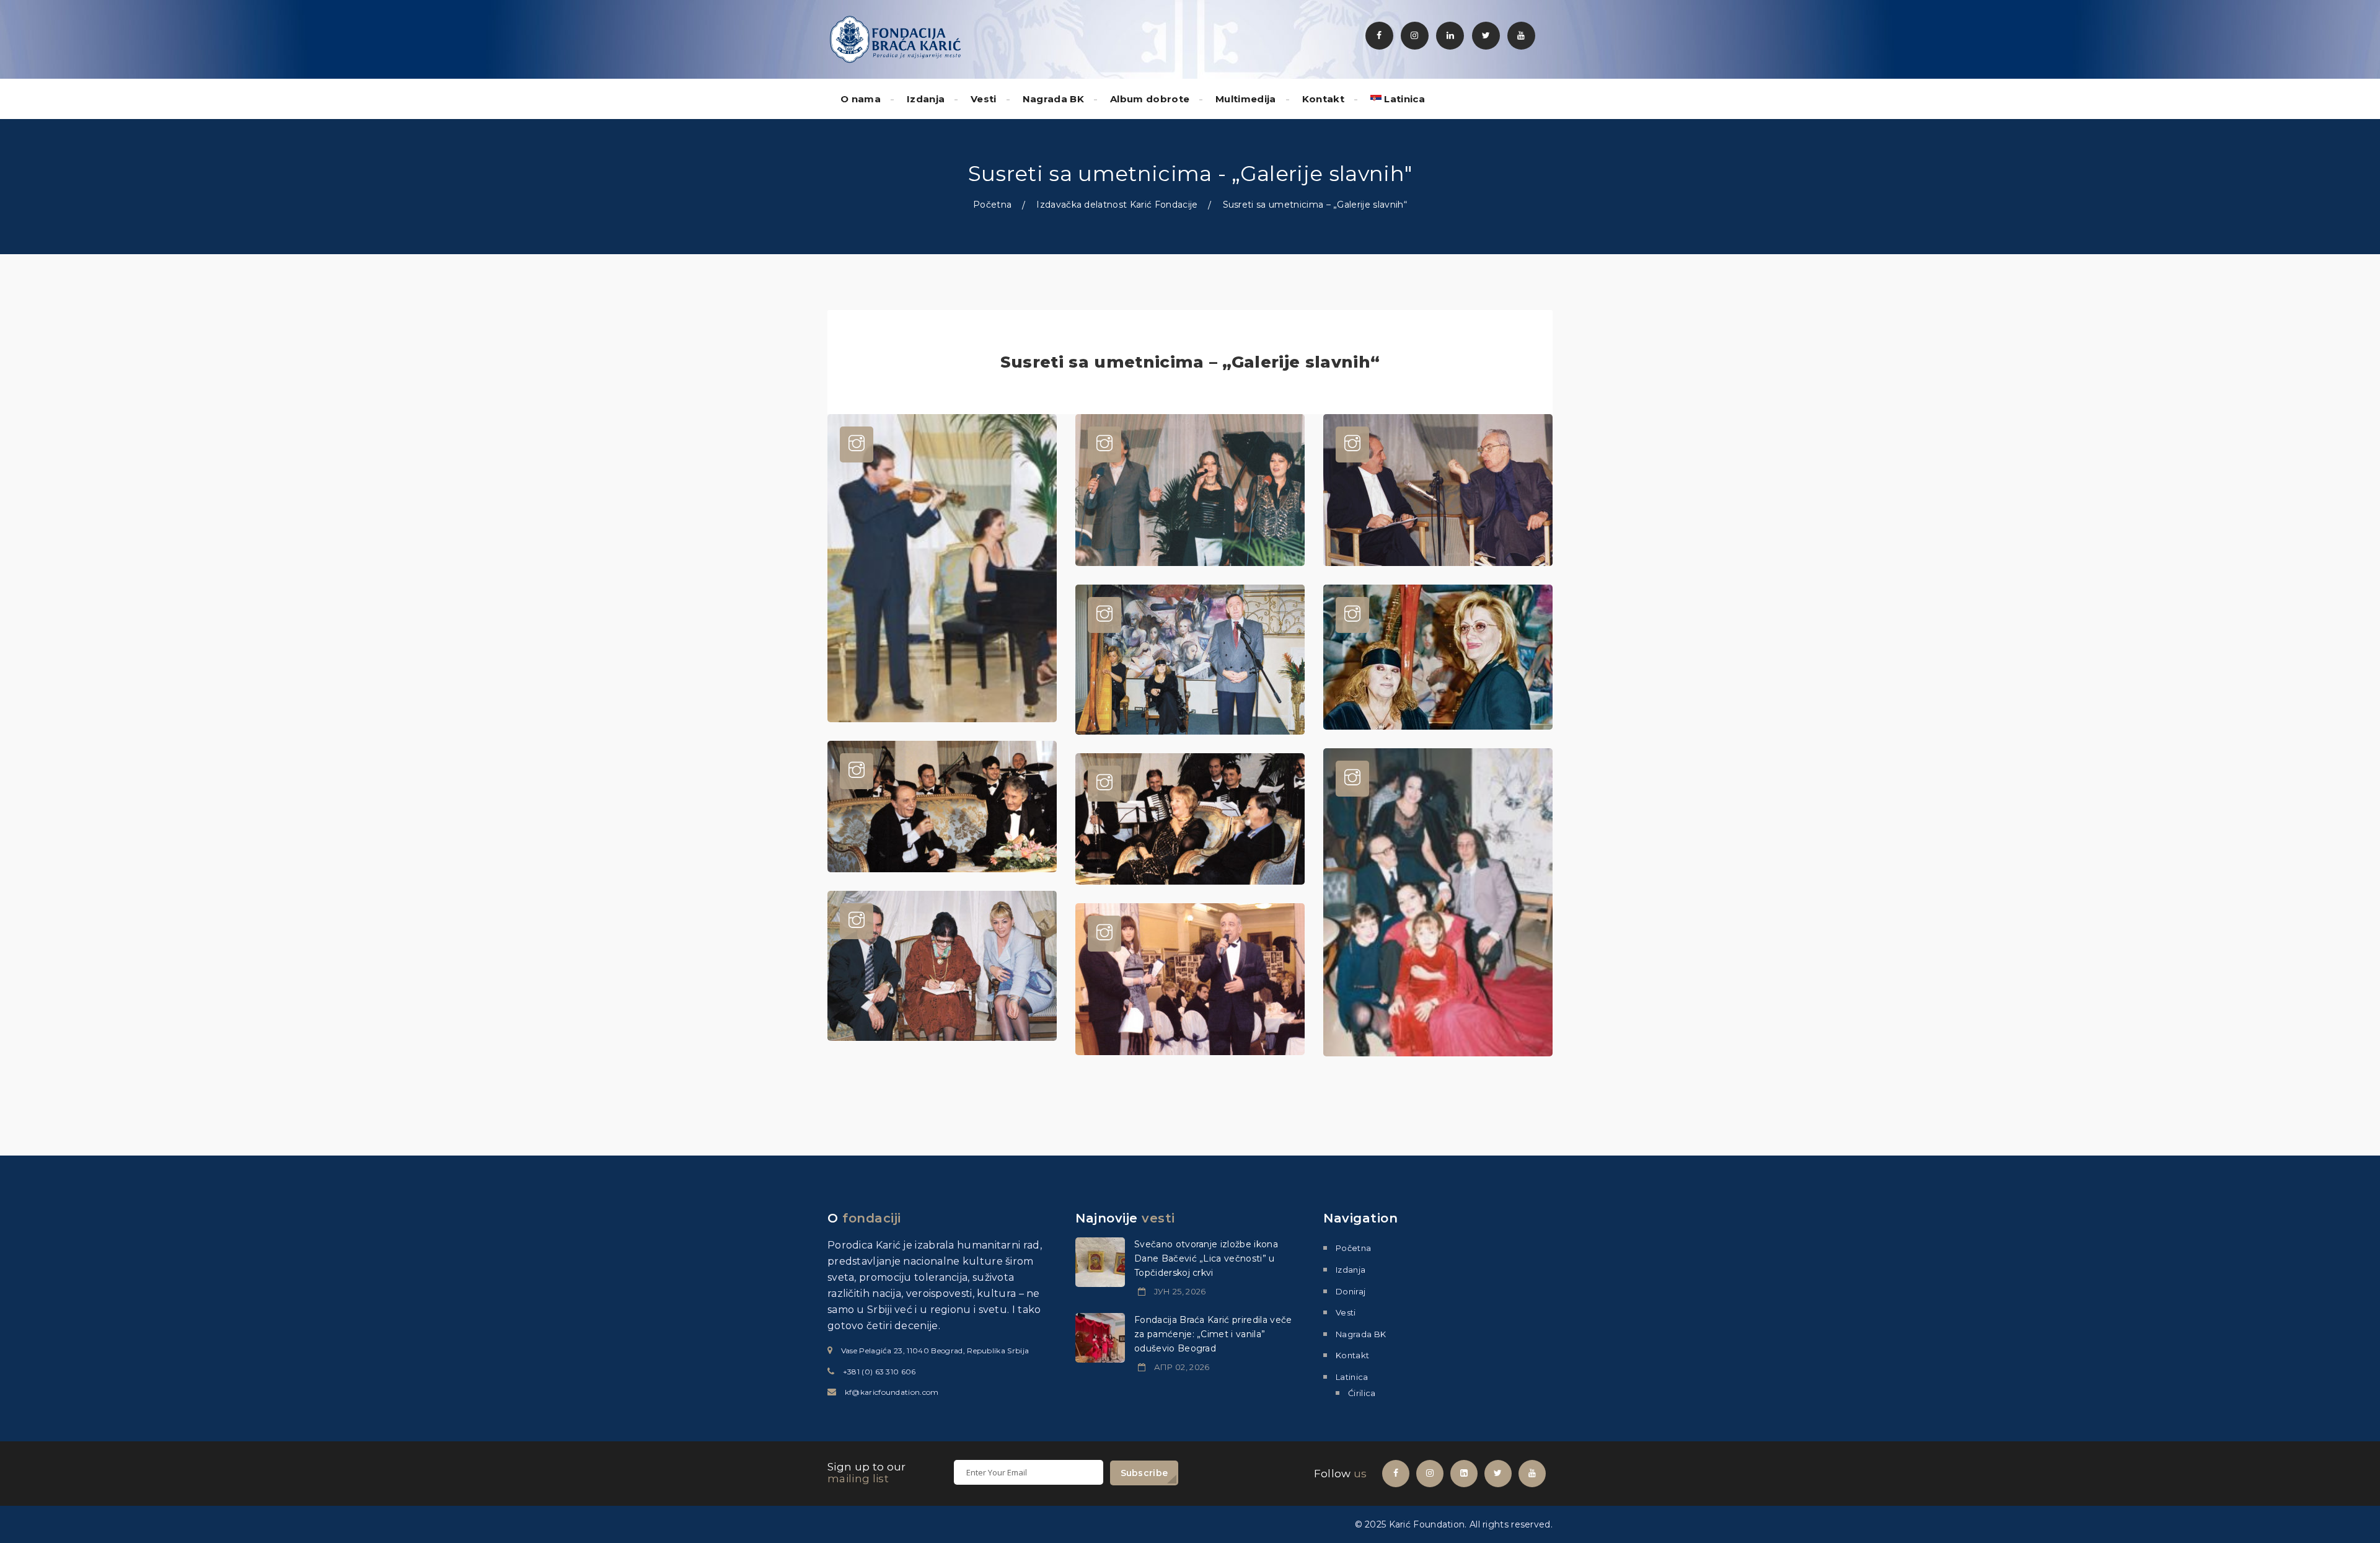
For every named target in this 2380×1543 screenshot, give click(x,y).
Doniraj (1351, 1291)
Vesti (984, 99)
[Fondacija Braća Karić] (896, 38)
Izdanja (926, 99)
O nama (861, 99)
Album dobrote (1150, 99)
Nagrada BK (1053, 99)
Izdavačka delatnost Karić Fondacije (1117, 205)
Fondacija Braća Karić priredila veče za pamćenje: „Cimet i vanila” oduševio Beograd (1213, 1334)
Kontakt (1323, 99)
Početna (992, 205)
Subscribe (1144, 1473)
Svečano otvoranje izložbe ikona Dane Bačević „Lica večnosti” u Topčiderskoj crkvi (1206, 1258)
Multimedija (1246, 99)
